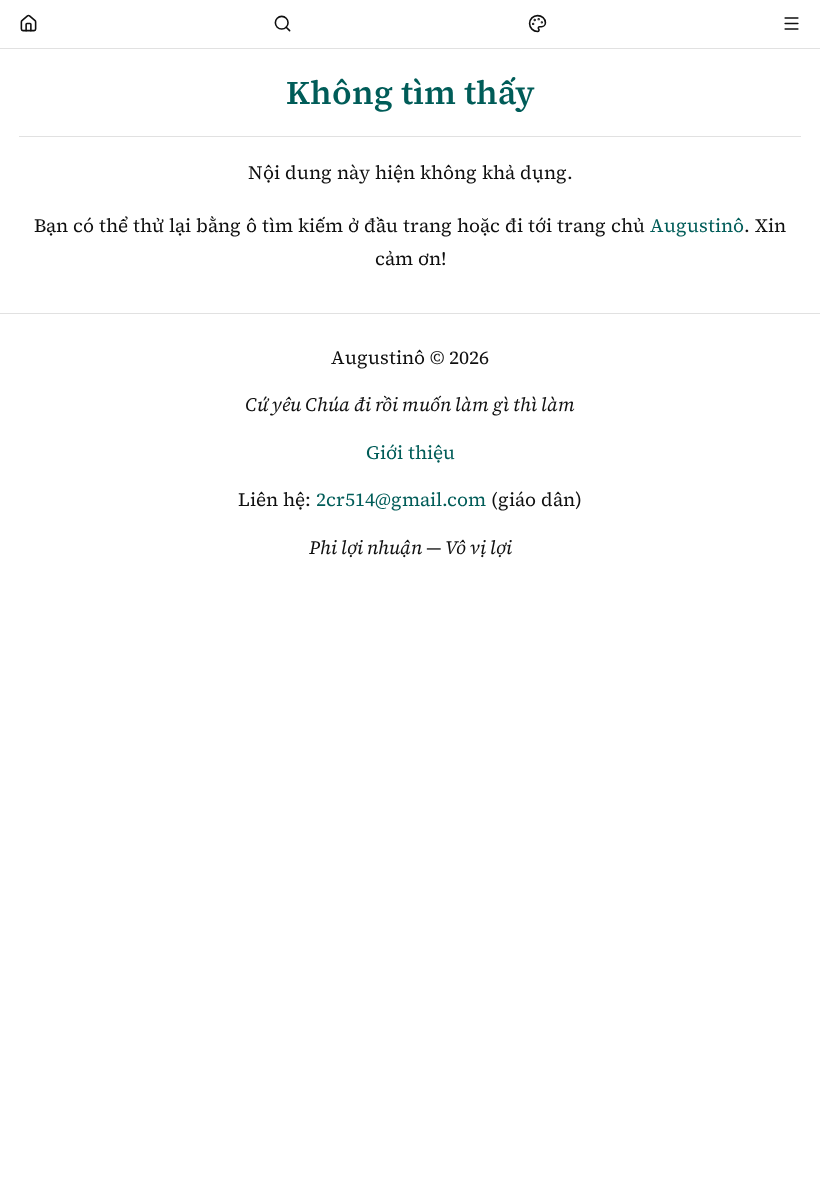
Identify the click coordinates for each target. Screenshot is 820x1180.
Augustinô (697, 225)
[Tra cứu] (283, 24)
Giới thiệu (410, 452)
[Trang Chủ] (29, 24)
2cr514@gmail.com (401, 499)
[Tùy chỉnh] (537, 24)
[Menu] (792, 24)
